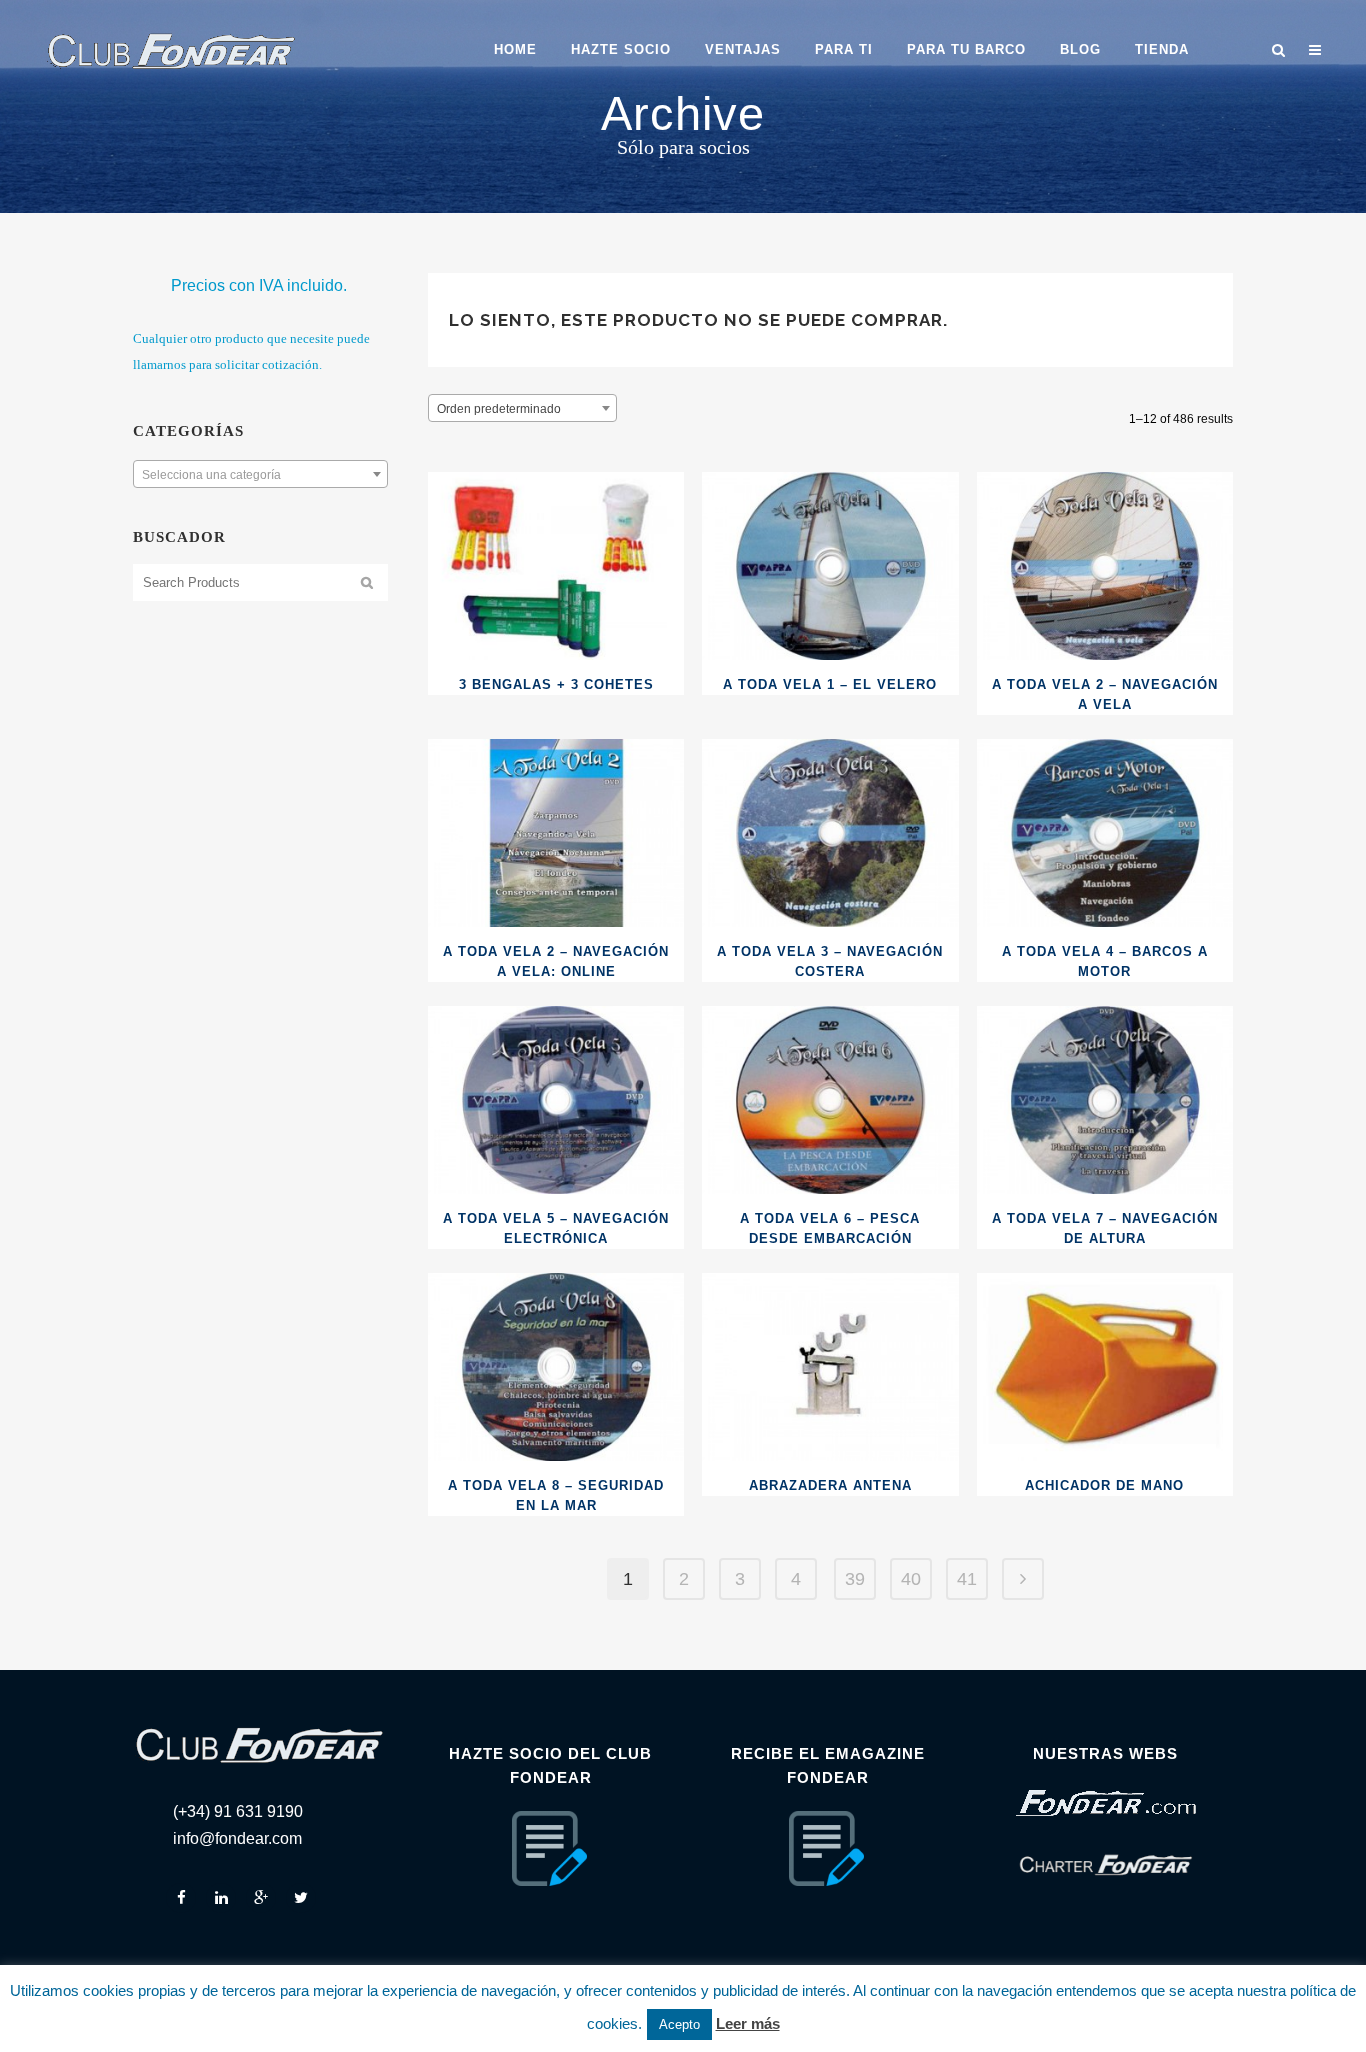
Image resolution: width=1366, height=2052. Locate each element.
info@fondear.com (237, 1838)
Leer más (748, 2023)
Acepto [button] (679, 2024)
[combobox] (260, 474)
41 (967, 1579)
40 (911, 1579)
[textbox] (260, 475)
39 (855, 1579)
